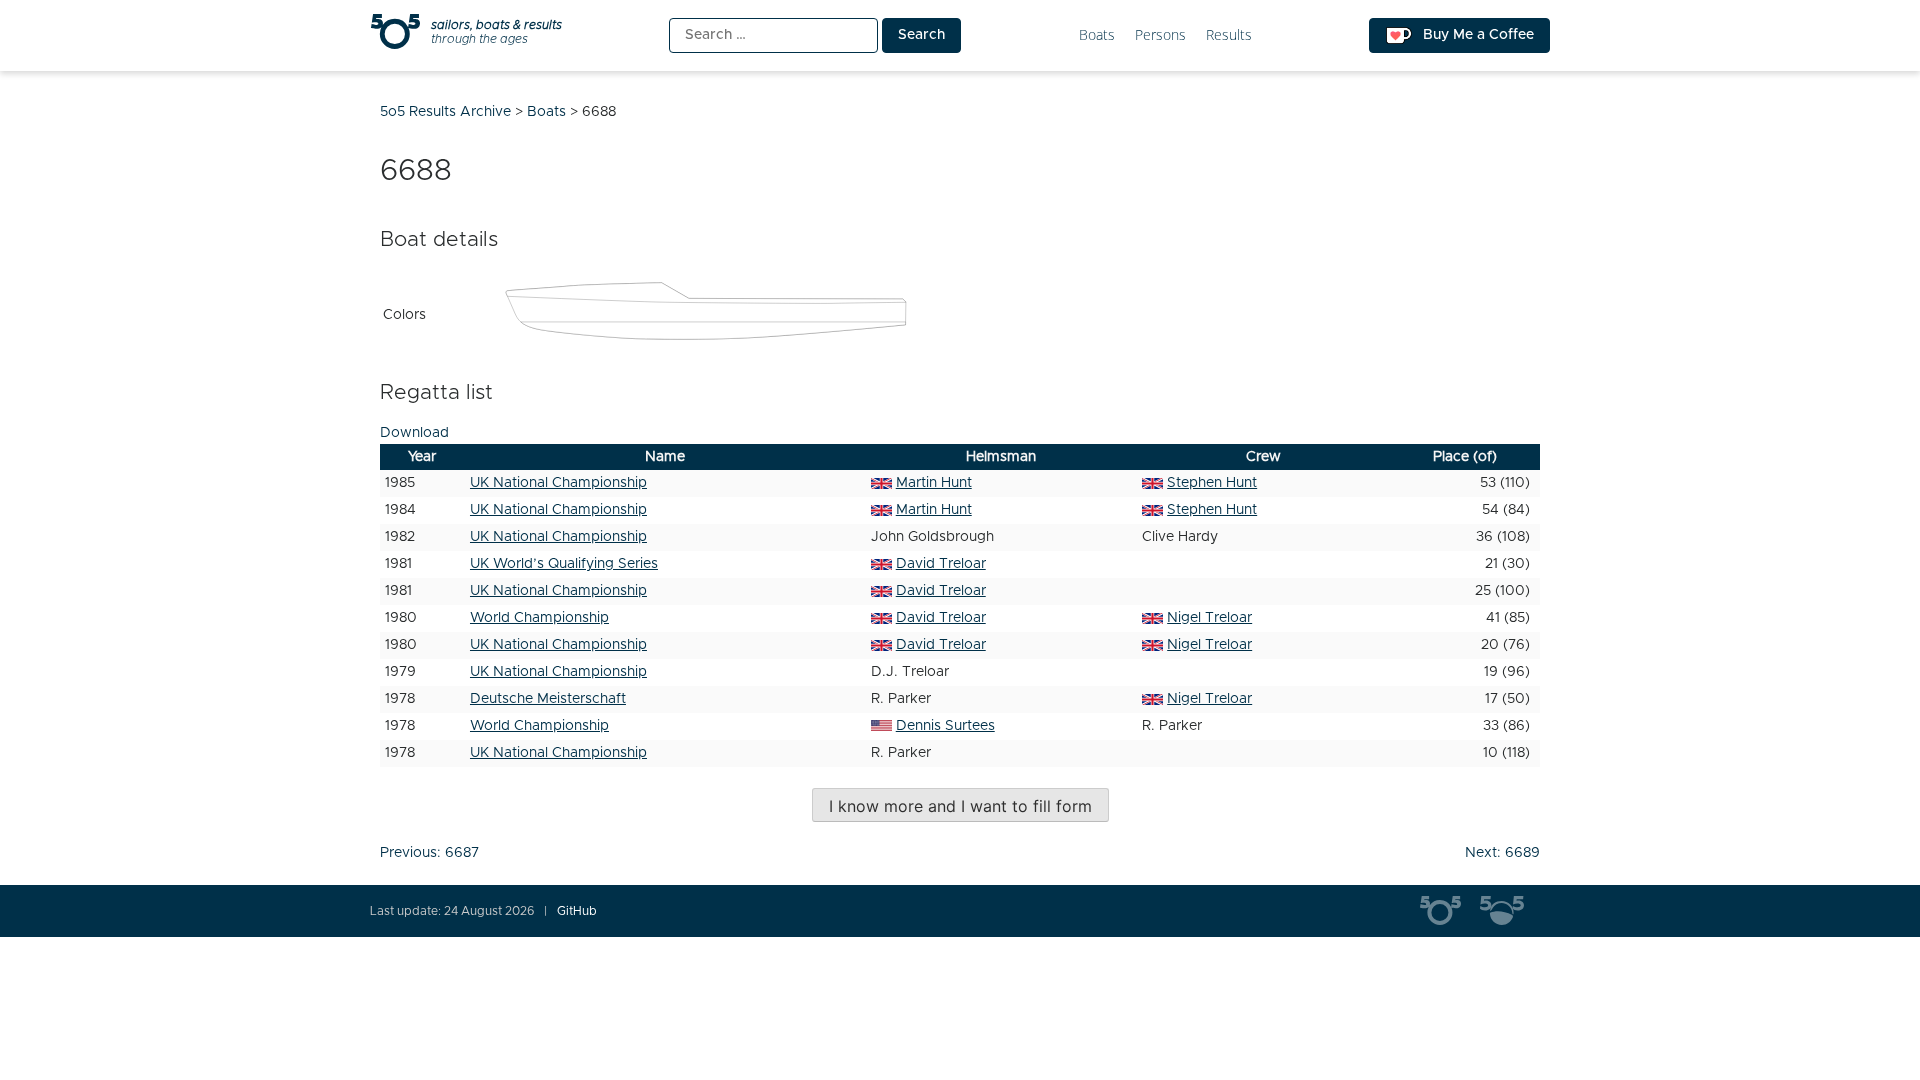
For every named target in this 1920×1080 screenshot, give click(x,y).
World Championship (539, 618)
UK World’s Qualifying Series (564, 564)
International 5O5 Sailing (1450, 911)
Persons (1160, 35)
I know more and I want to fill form (960, 806)
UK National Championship (558, 483)
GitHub (577, 911)
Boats (1097, 35)
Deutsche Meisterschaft (548, 699)
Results (1229, 35)
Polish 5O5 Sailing (1510, 911)
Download (414, 433)
